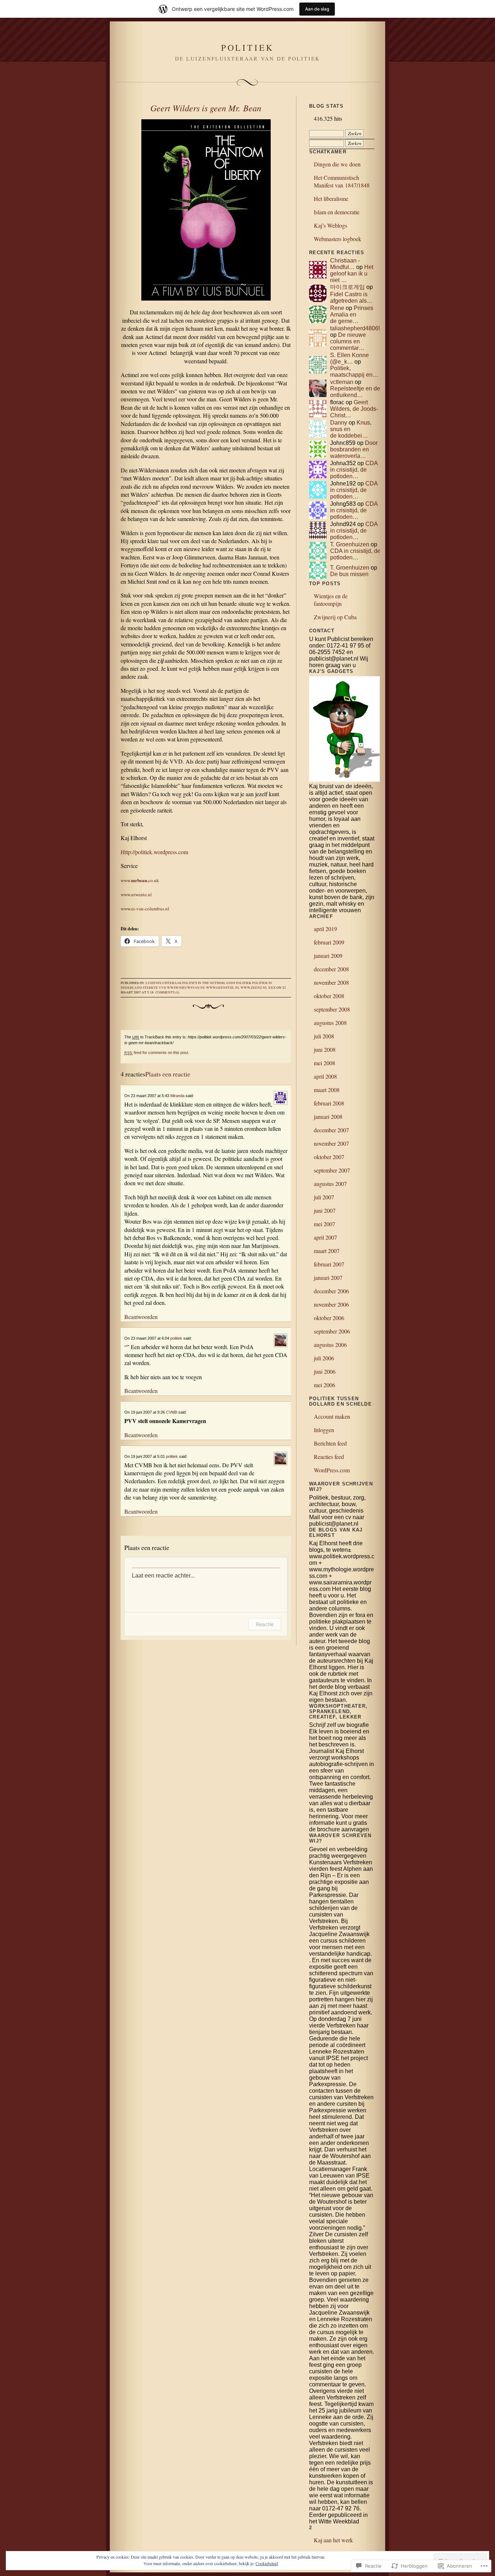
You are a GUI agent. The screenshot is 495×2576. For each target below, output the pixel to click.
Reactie (265, 1624)
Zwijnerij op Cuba (335, 617)
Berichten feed (330, 1443)
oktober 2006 (329, 1318)
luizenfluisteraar (164, 983)
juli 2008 (324, 1036)
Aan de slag (317, 9)
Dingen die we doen (337, 164)
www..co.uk (140, 880)
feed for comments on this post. (157, 1053)
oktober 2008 (329, 996)
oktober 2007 (329, 1157)
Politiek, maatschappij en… (354, 371)
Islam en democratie (337, 212)
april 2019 (325, 929)
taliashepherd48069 (356, 328)
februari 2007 (329, 1264)
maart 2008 (327, 1090)
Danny (339, 423)
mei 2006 (325, 1385)
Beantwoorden (141, 1317)
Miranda (177, 1096)
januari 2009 (328, 956)
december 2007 (331, 1130)
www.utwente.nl (136, 894)
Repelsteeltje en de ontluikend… (355, 392)
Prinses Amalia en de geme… (352, 315)
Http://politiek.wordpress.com (154, 852)
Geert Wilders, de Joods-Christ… (354, 409)
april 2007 (325, 1237)
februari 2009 (329, 942)
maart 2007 (327, 1251)
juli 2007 (324, 1197)
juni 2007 (325, 1210)
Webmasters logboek (338, 239)
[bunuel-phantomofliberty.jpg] (206, 211)
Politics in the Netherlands (209, 983)
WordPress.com (332, 1470)
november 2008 (331, 982)
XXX (272, 988)
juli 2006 (324, 1358)
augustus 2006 (330, 1345)
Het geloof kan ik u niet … (352, 274)
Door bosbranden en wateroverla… (354, 449)
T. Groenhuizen (350, 544)
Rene (337, 308)
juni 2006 (325, 1371)
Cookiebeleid (267, 2563)
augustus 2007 (330, 1184)
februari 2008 (329, 1103)
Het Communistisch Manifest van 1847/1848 (342, 181)
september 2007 (332, 1170)
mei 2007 (325, 1224)
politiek (244, 983)
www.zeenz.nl (254, 988)
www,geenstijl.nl (223, 988)
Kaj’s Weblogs (330, 225)
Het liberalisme (331, 199)
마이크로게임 (348, 287)
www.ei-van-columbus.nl (145, 909)
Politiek (247, 47)
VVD (163, 988)
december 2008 (331, 969)
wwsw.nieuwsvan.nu (186, 988)
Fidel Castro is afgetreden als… (351, 297)
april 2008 (325, 1076)
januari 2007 (328, 1277)
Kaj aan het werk (333, 2540)
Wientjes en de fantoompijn (331, 600)
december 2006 (331, 1291)
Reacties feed (329, 1457)
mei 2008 (325, 1063)
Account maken (332, 1416)
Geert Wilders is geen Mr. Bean (206, 108)
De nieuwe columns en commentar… (348, 341)
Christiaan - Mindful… (345, 264)
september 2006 (332, 1331)
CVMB (172, 1412)
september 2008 (332, 1009)
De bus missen (349, 574)
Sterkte (150, 988)
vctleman (342, 382)
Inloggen (324, 1430)
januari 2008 (328, 1117)
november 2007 (331, 1143)
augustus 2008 (330, 1023)
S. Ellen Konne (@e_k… (350, 358)
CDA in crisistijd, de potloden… (354, 470)
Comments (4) (167, 992)
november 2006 (331, 1304)
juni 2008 (325, 1049)
